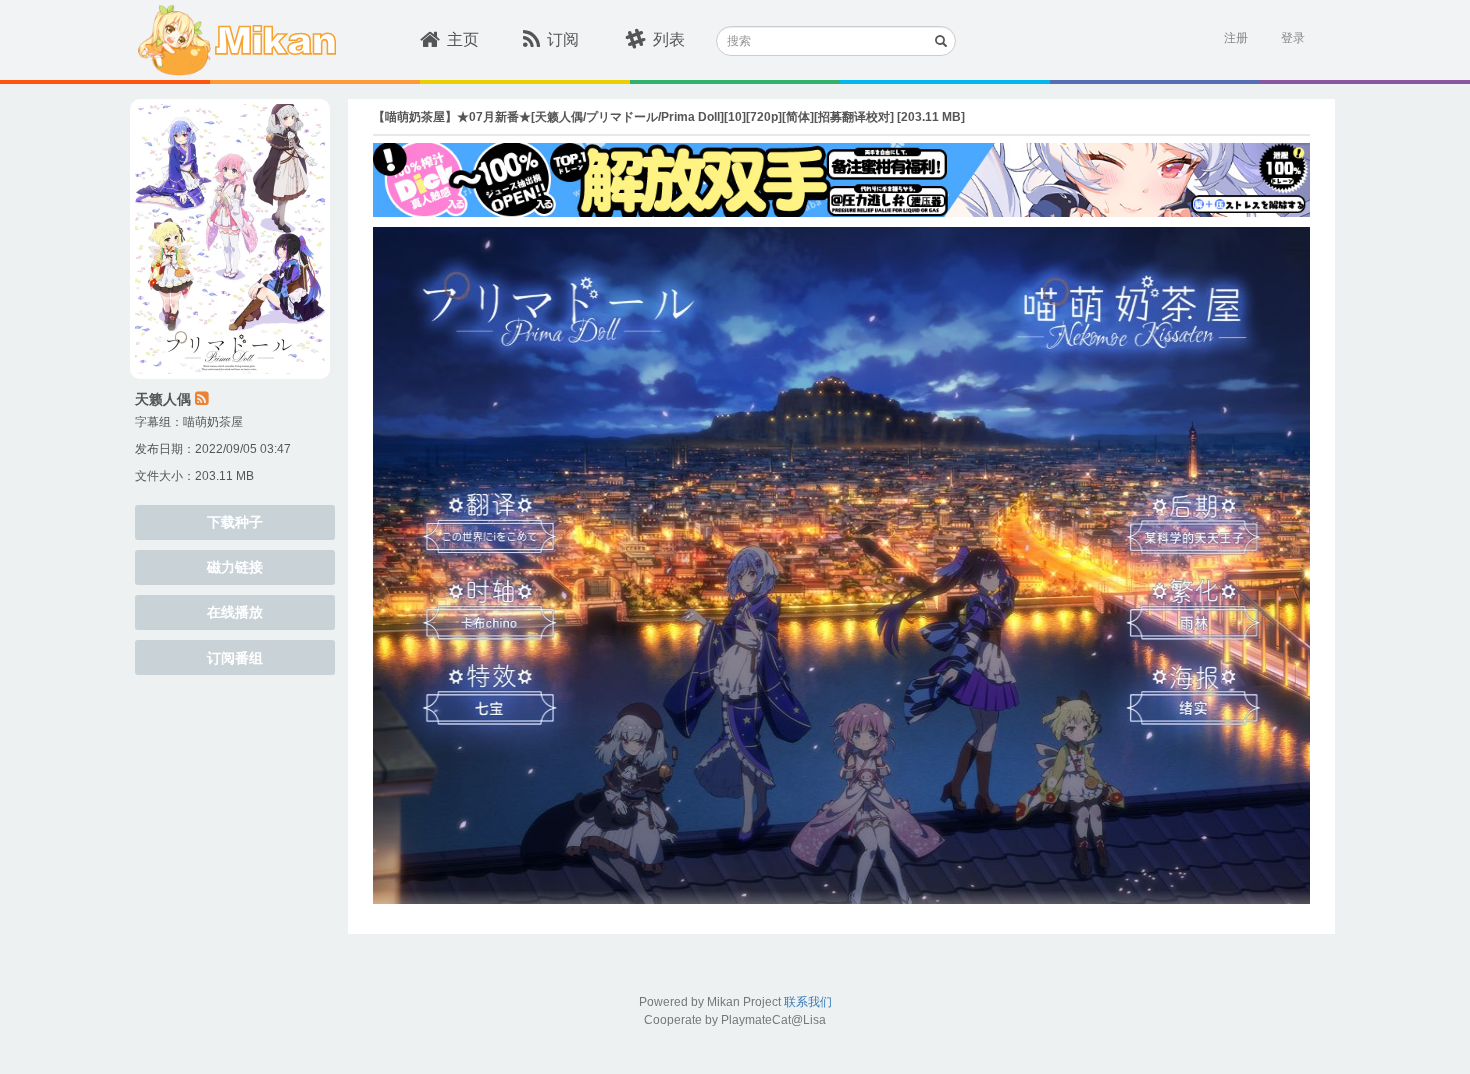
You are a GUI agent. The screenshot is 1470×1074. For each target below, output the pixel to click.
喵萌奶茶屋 (213, 422)
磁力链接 (235, 567)
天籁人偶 (163, 399)
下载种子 (235, 522)
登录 (1293, 38)
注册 (1236, 38)
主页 (463, 39)
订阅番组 (235, 658)
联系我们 (808, 1002)
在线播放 (235, 612)
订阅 (563, 39)
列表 (669, 39)
